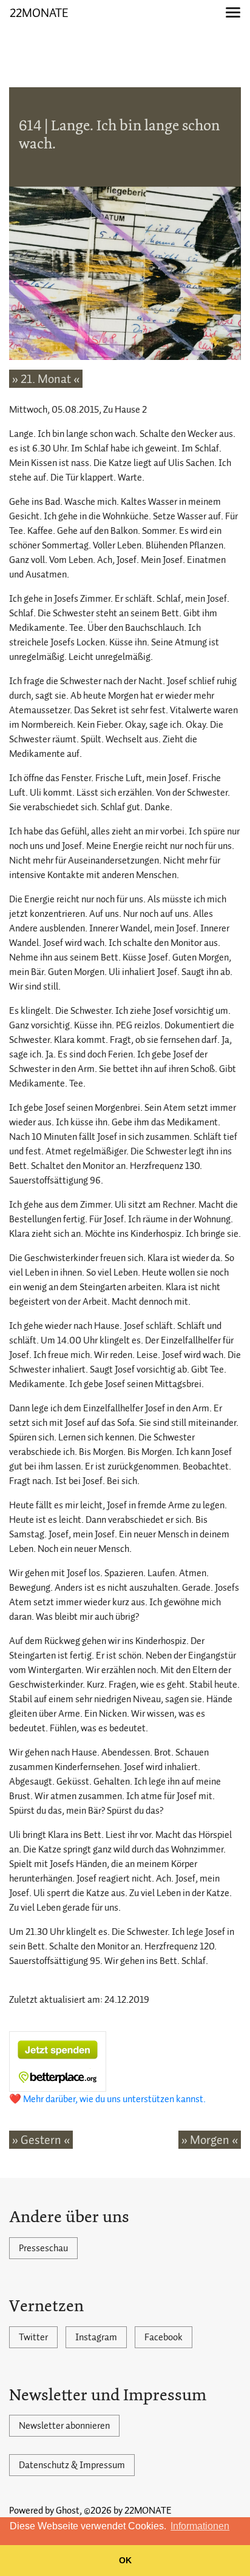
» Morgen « (210, 2140)
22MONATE (39, 13)
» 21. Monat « (46, 379)
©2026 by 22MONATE (128, 2511)
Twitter (33, 2337)
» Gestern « (41, 2140)
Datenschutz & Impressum (72, 2465)
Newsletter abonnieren (64, 2426)
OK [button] (125, 2560)
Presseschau (43, 2248)
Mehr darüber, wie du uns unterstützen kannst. (114, 2099)
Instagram (96, 2337)
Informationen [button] (200, 2526)
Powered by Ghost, (46, 2511)
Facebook (164, 2337)
